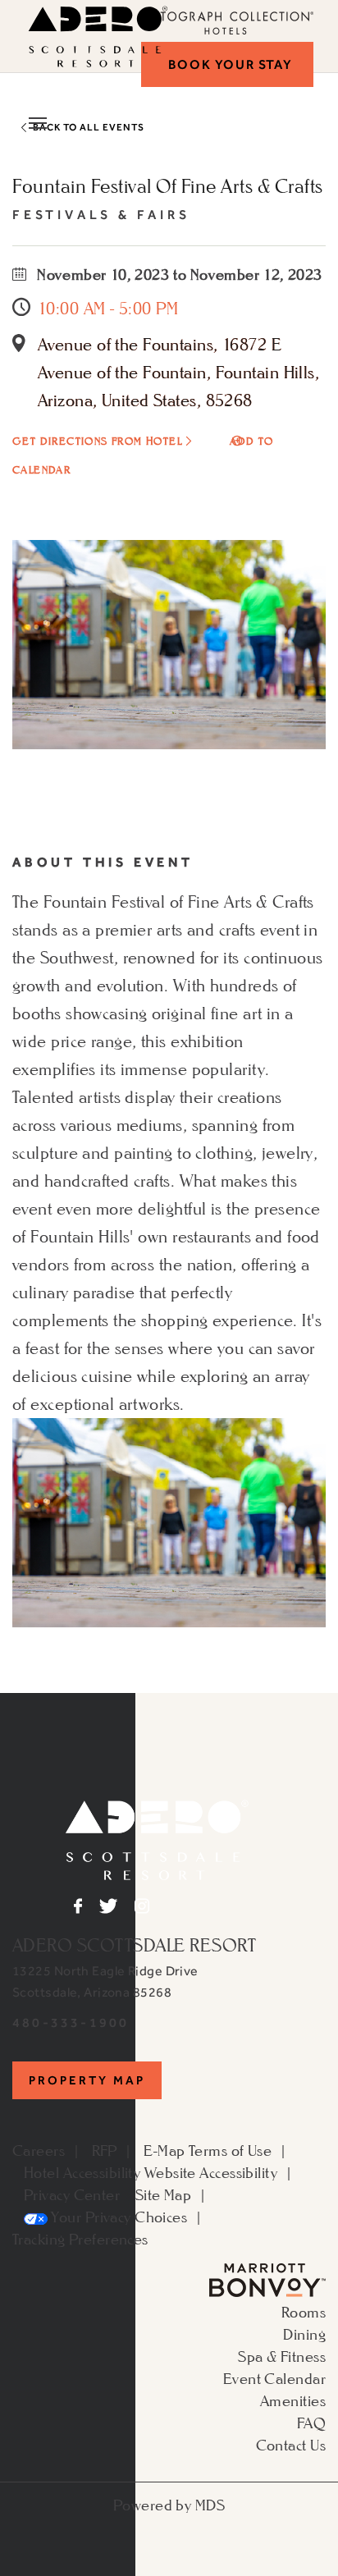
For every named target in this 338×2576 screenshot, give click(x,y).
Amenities (293, 2400)
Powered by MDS (169, 2505)
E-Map (164, 2150)
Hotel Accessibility (82, 2172)
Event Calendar (274, 2378)
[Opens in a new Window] (267, 2278)
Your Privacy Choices (117, 2217)
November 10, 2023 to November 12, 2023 (178, 274)
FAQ (311, 2423)
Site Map (164, 2194)
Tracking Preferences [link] (80, 2239)
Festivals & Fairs (101, 215)
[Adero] (157, 1837)
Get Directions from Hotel (97, 441)
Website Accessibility (211, 2172)
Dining (304, 2334)
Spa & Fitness (282, 2356)
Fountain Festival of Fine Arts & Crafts (168, 186)
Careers (39, 2150)
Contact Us (291, 2445)
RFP (105, 2150)
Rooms (304, 2312)
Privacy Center (72, 2194)
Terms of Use (230, 2150)
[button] (227, 64)
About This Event (103, 862)
